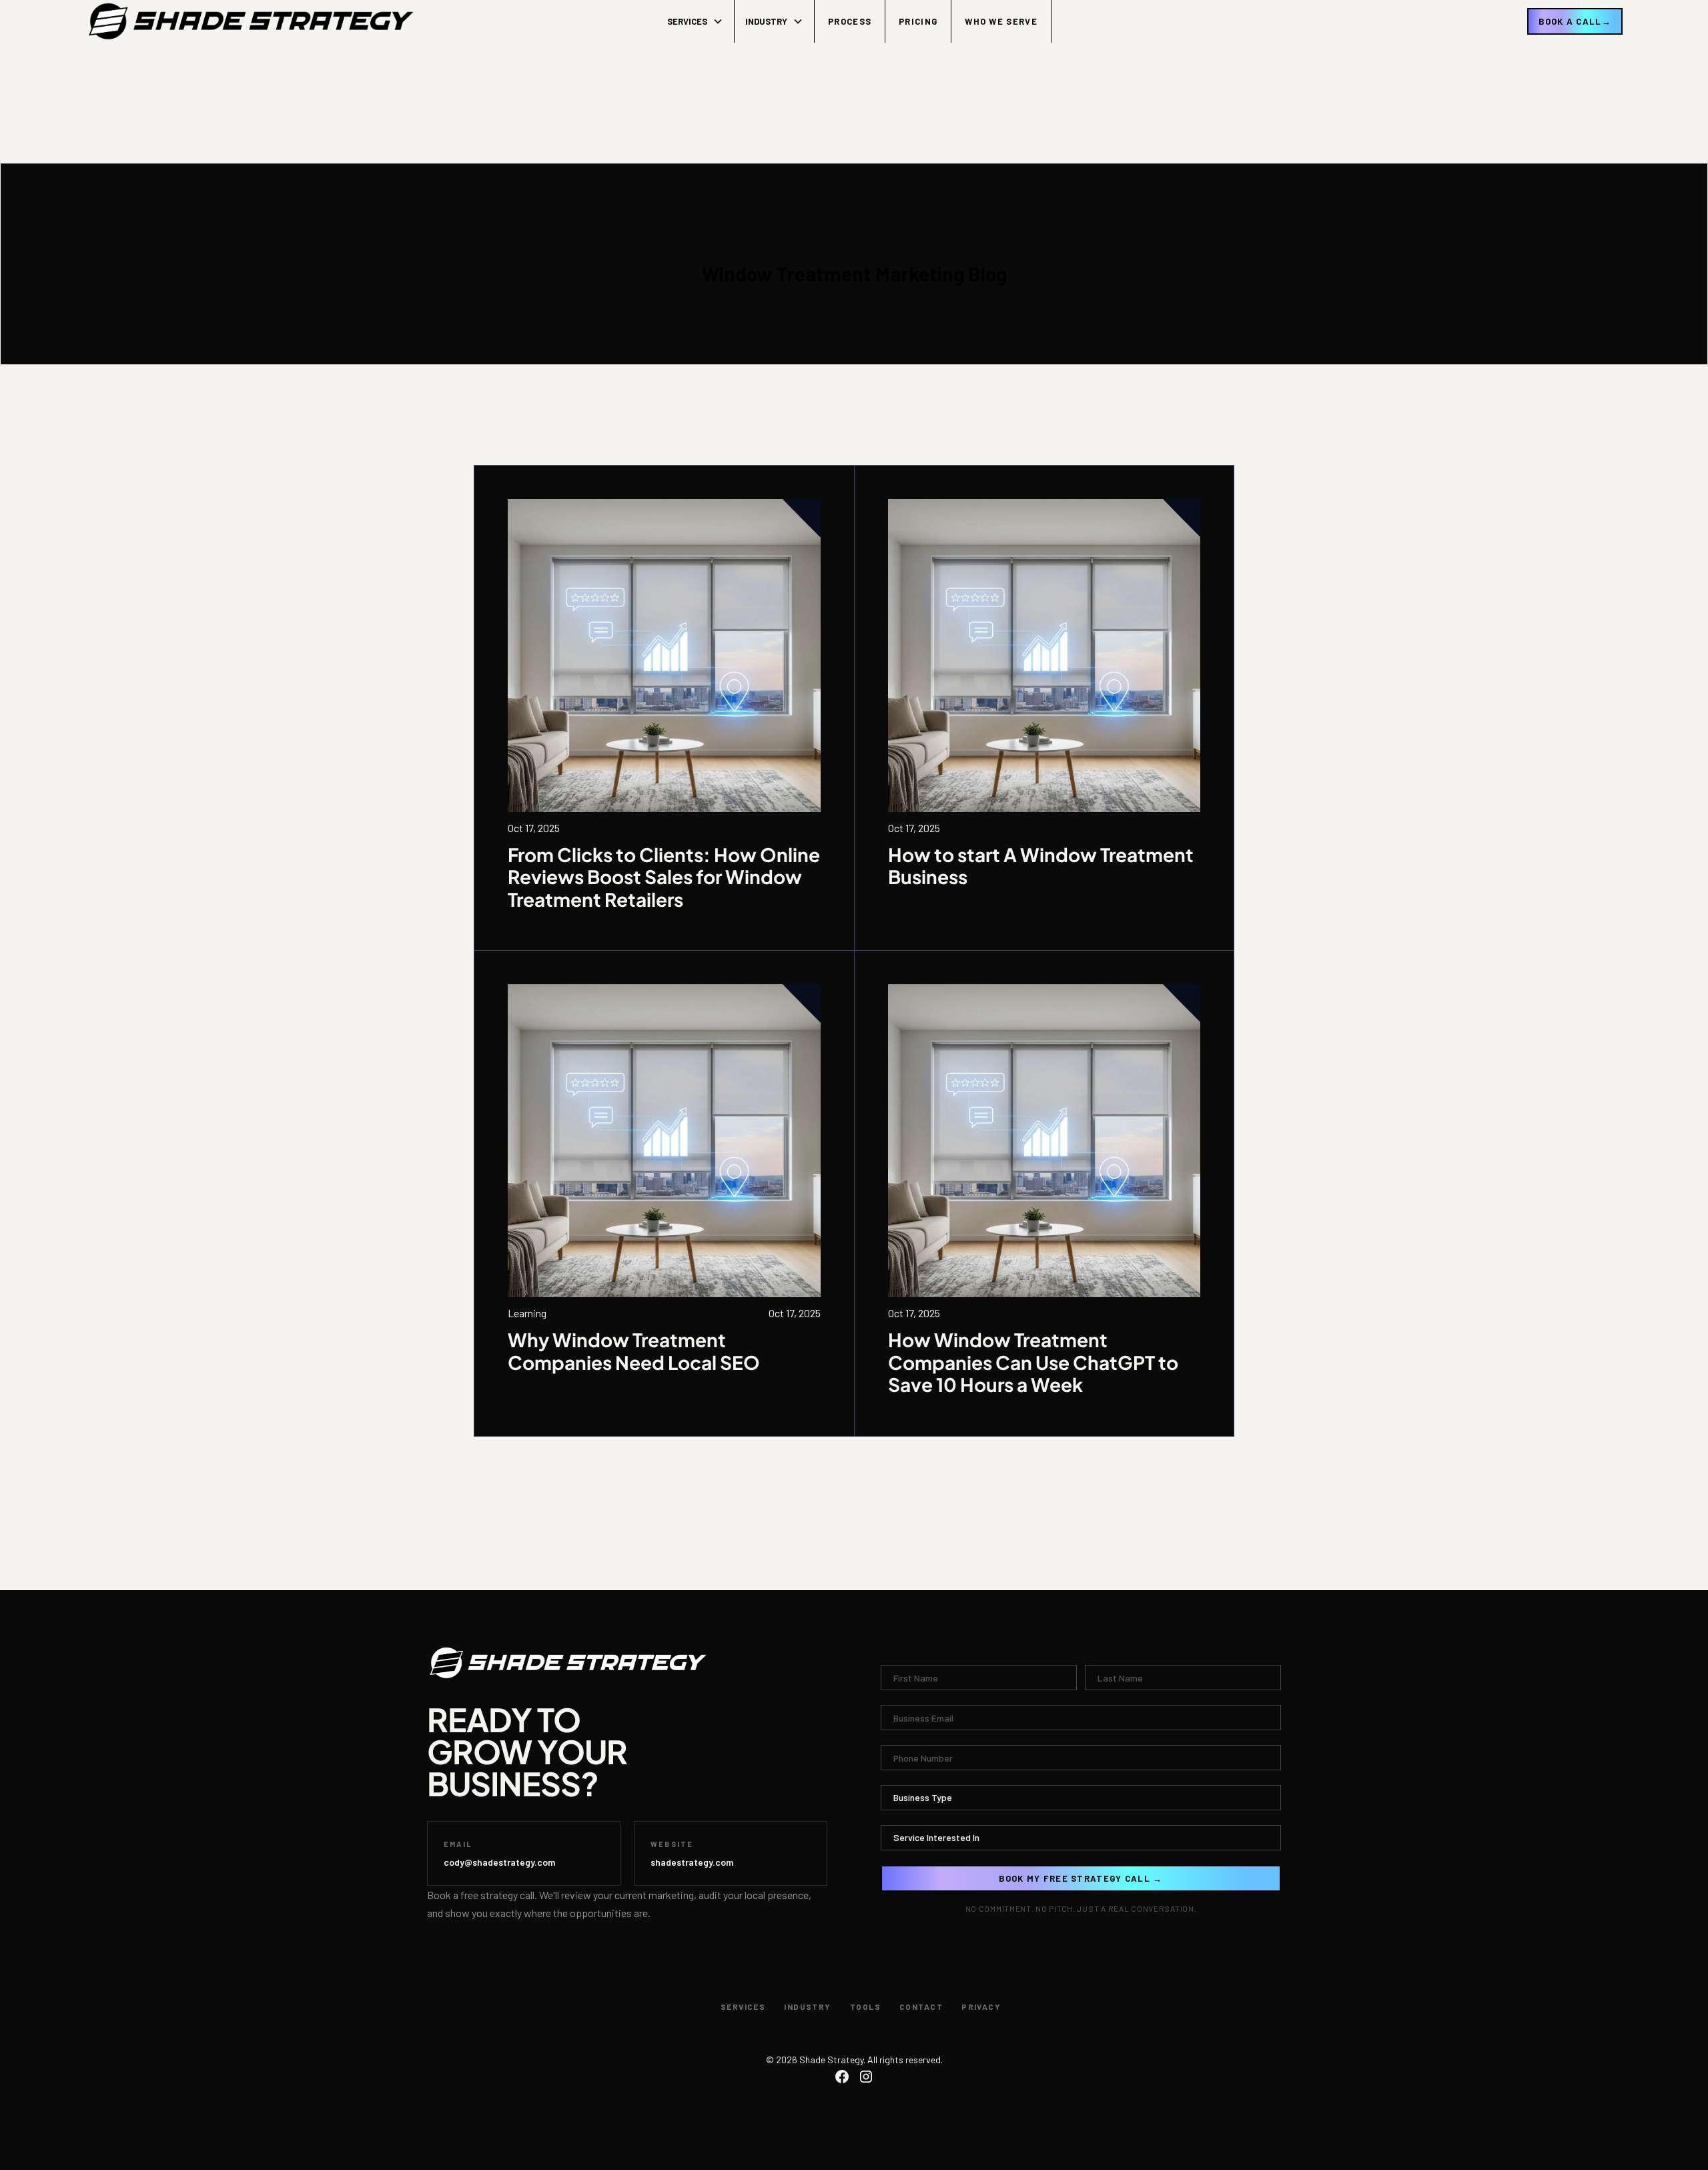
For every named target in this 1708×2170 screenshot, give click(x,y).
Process (850, 21)
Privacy (981, 2007)
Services (743, 2007)
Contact (921, 2007)
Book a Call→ (1575, 21)
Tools (865, 2007)
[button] (696, 21)
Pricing (918, 21)
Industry (808, 2007)
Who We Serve (1001, 21)
